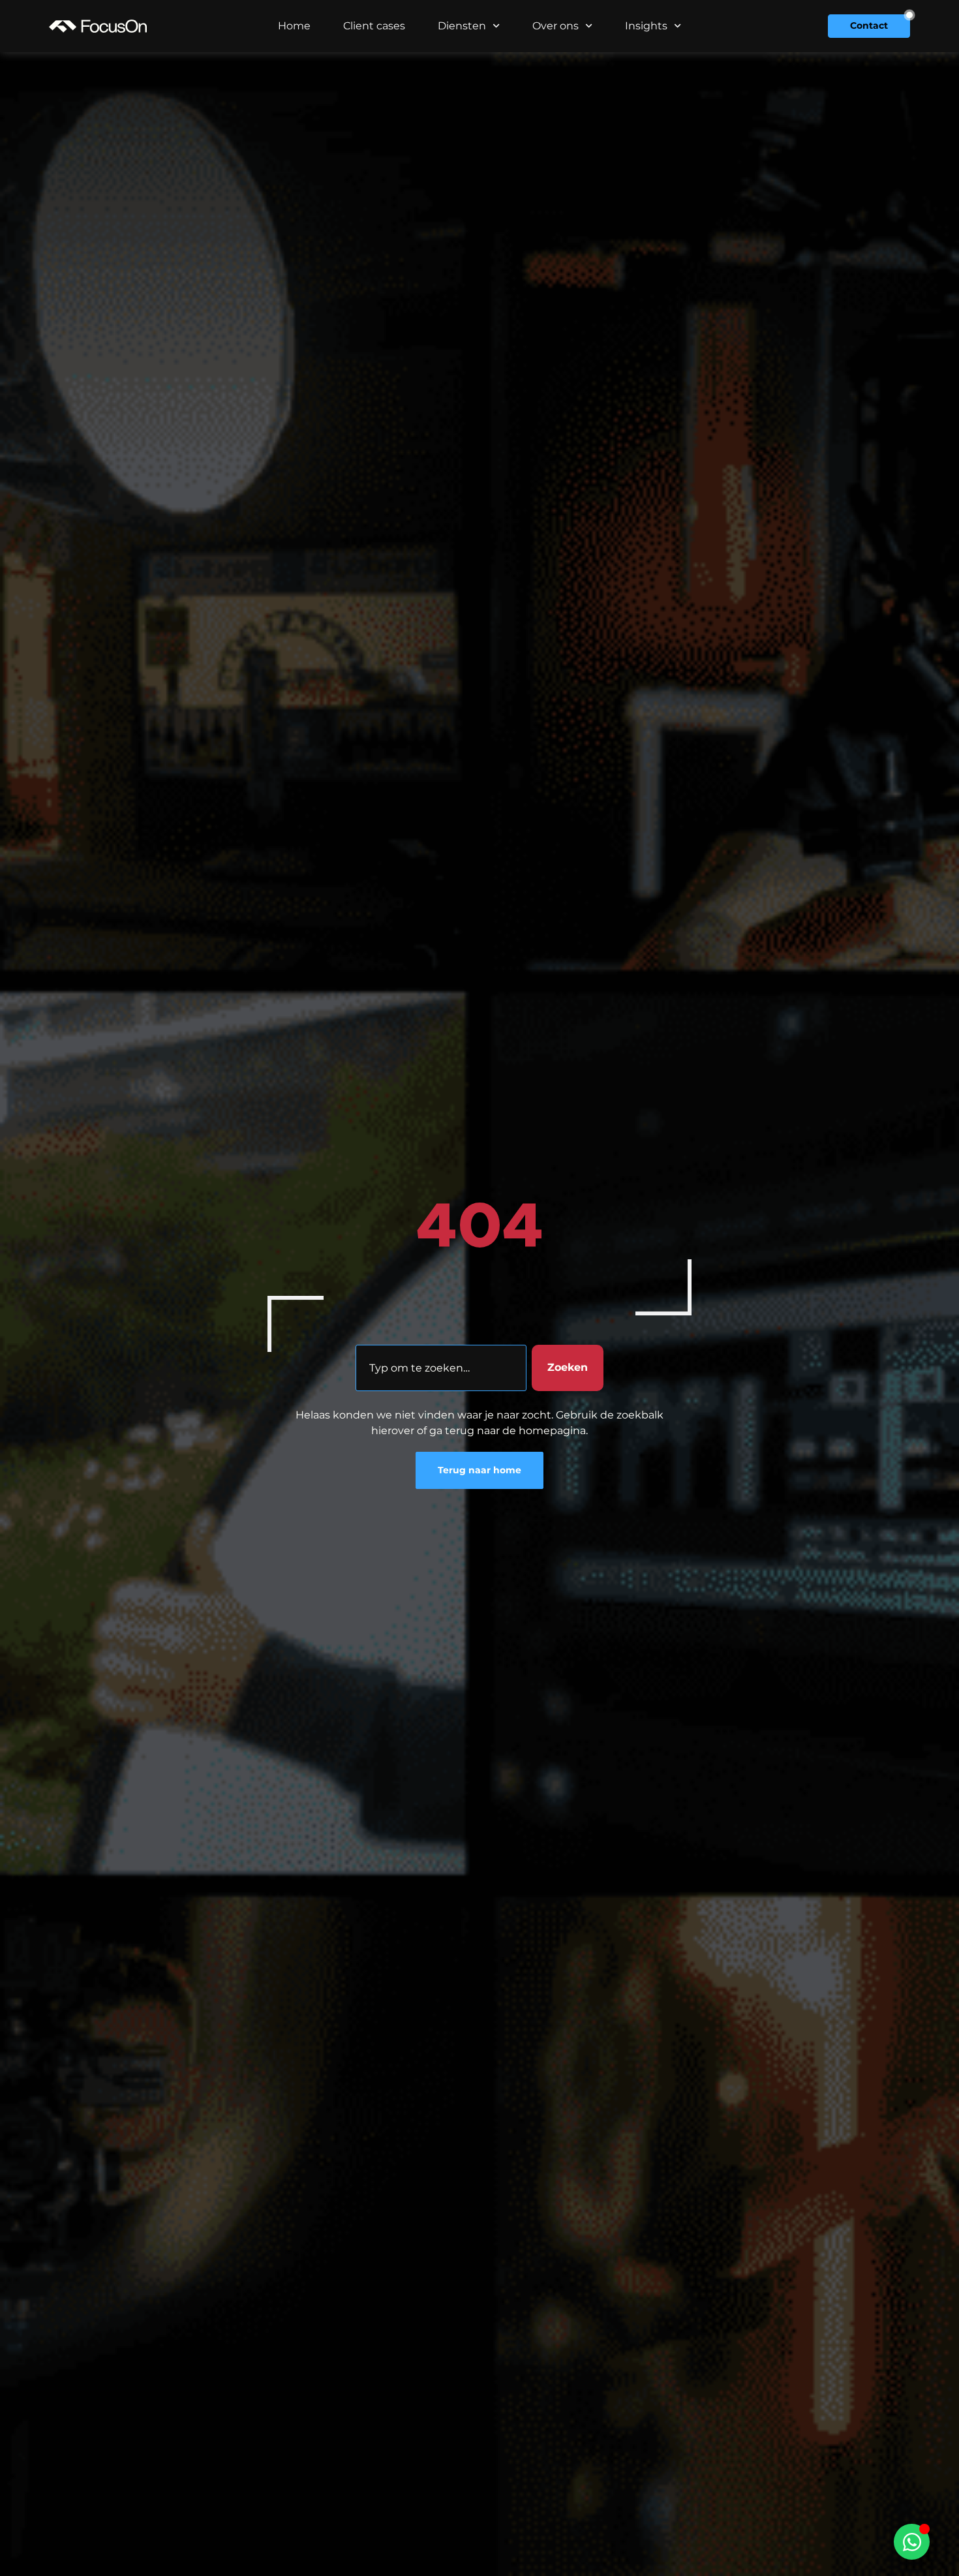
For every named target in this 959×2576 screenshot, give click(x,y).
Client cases (374, 26)
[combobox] (441, 1368)
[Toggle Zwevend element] (912, 2542)
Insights (646, 26)
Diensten (462, 26)
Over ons (556, 26)
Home (294, 26)
